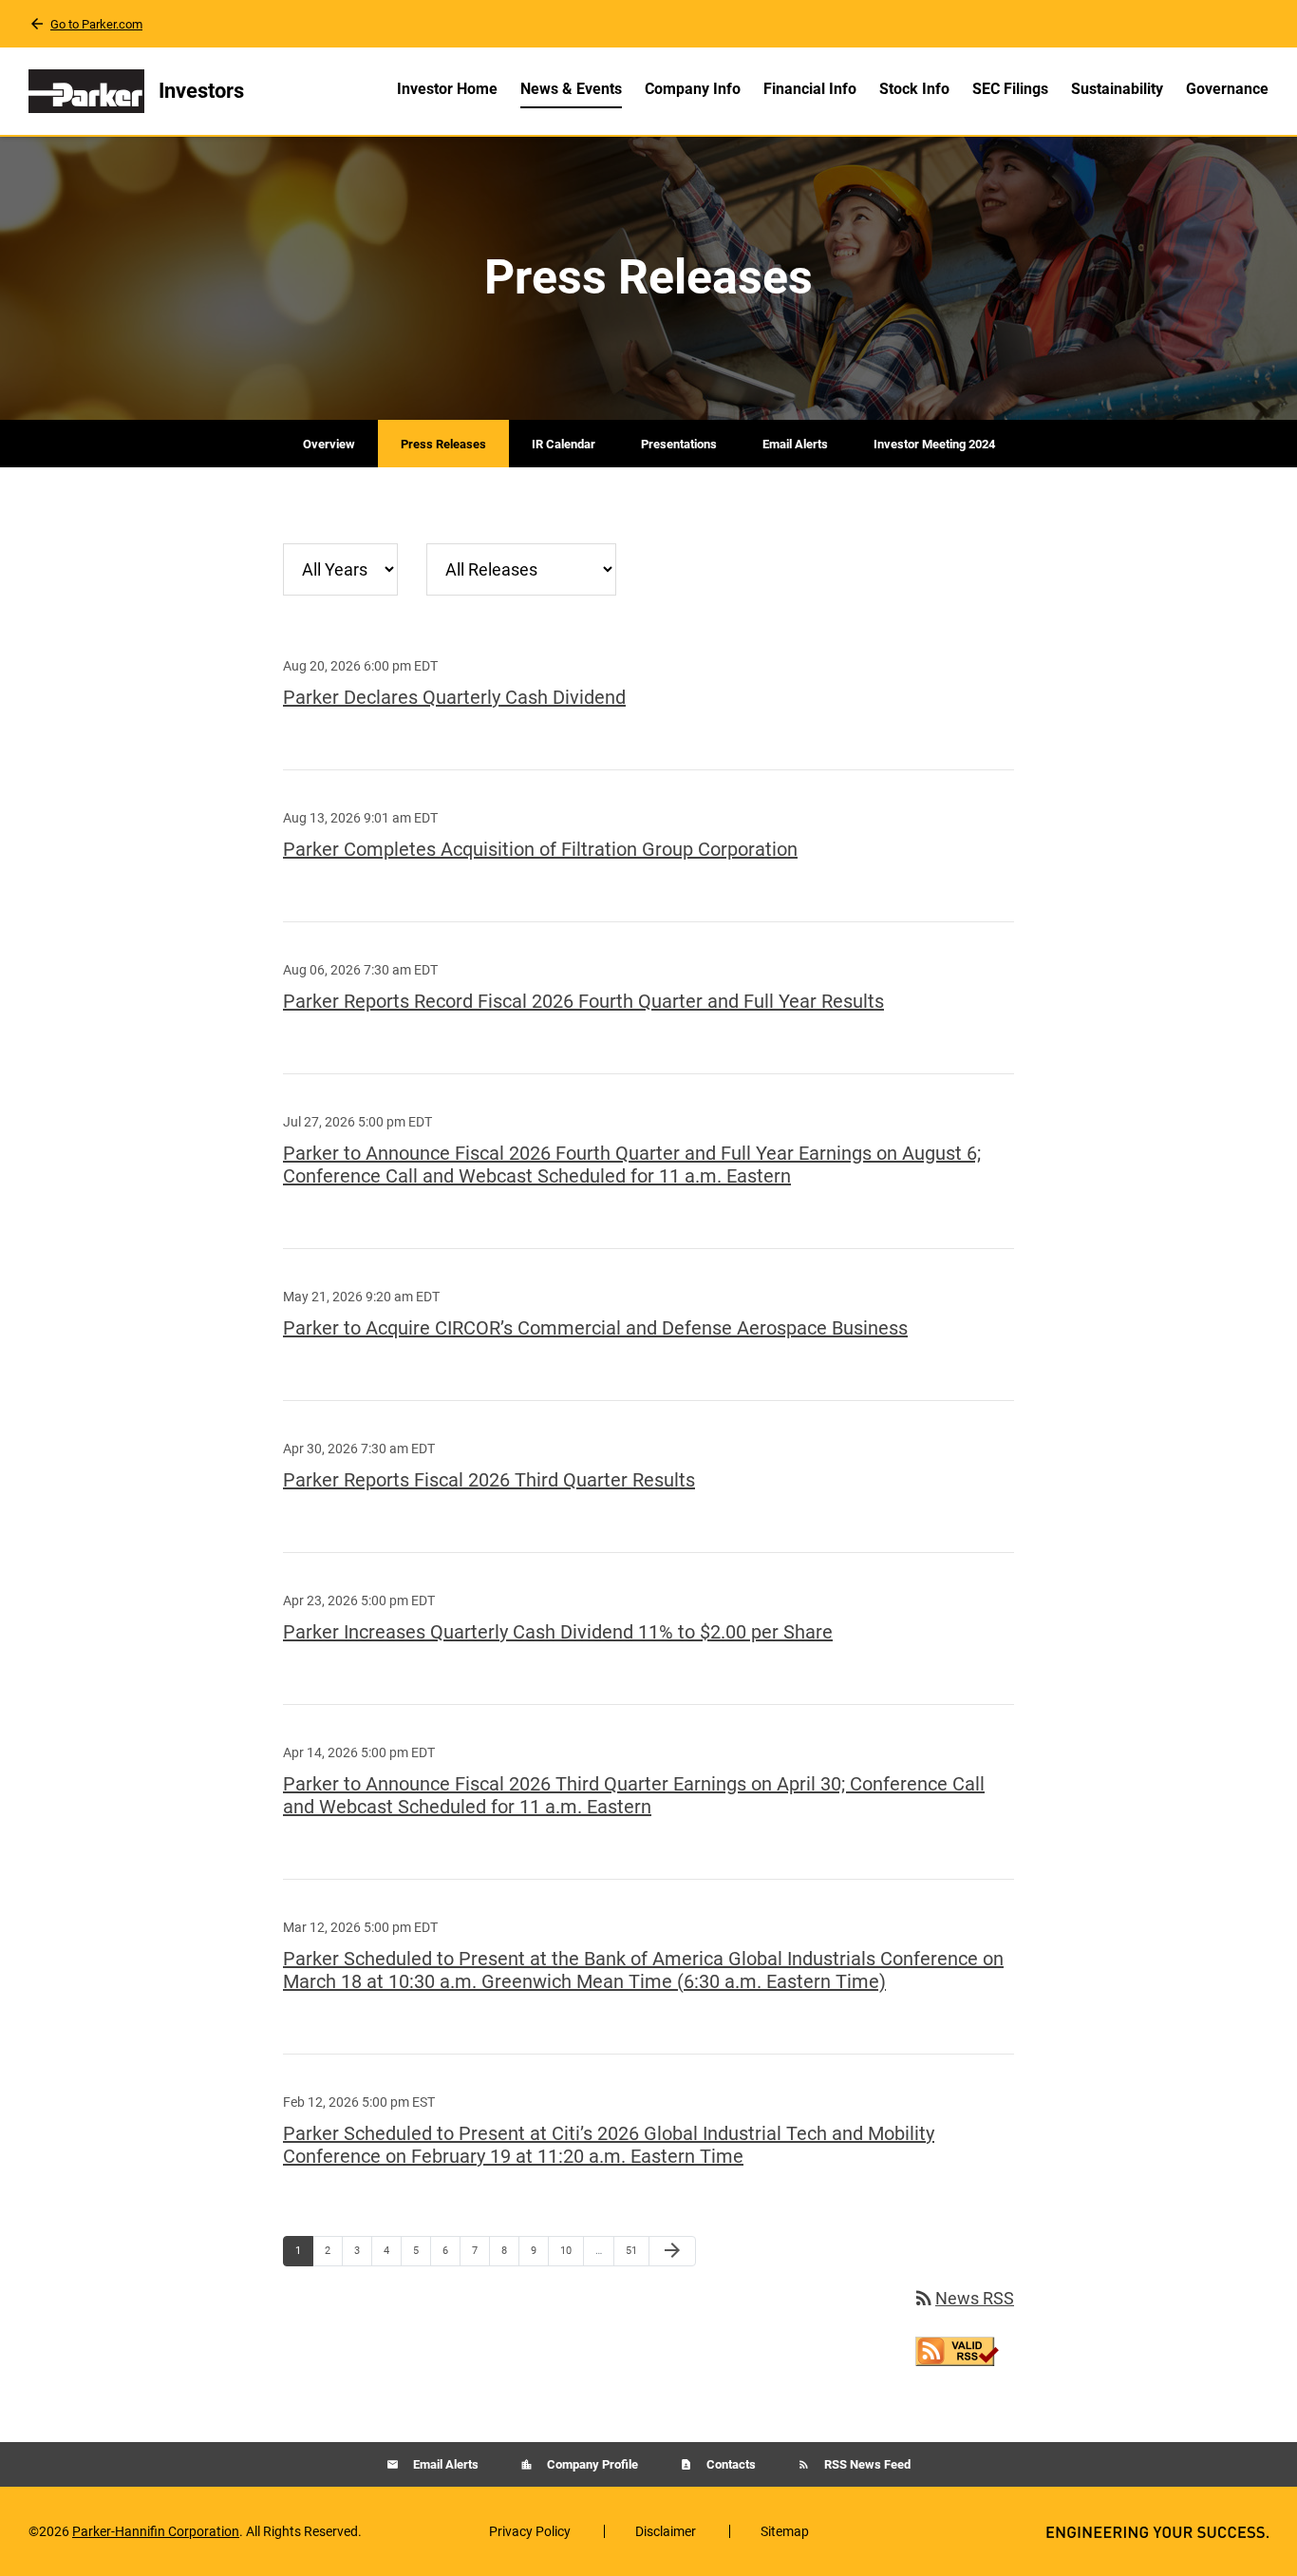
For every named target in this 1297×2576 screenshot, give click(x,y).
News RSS (963, 2298)
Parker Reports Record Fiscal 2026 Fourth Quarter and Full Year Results (583, 1001)
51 (637, 2250)
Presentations (679, 444)
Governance (1227, 89)
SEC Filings (1010, 89)
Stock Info (914, 89)
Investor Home (447, 89)
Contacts (730, 2464)
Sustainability (1117, 89)
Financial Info (810, 89)
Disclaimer (666, 2531)
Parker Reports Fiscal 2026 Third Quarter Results (489, 1480)
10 (571, 2250)
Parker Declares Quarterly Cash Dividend (454, 697)
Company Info (693, 89)
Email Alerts (795, 444)
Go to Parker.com (96, 24)
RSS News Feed (866, 2464)
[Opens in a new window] (957, 2349)
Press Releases (443, 444)
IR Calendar (564, 444)
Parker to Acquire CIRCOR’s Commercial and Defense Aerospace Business (595, 1328)
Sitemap (785, 2531)
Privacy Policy (530, 2531)
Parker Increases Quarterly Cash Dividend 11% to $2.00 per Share (558, 1632)
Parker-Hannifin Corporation (156, 2531)
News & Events (571, 89)
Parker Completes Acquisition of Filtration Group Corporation (540, 849)
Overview (329, 444)
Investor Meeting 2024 (934, 444)
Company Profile (591, 2464)
